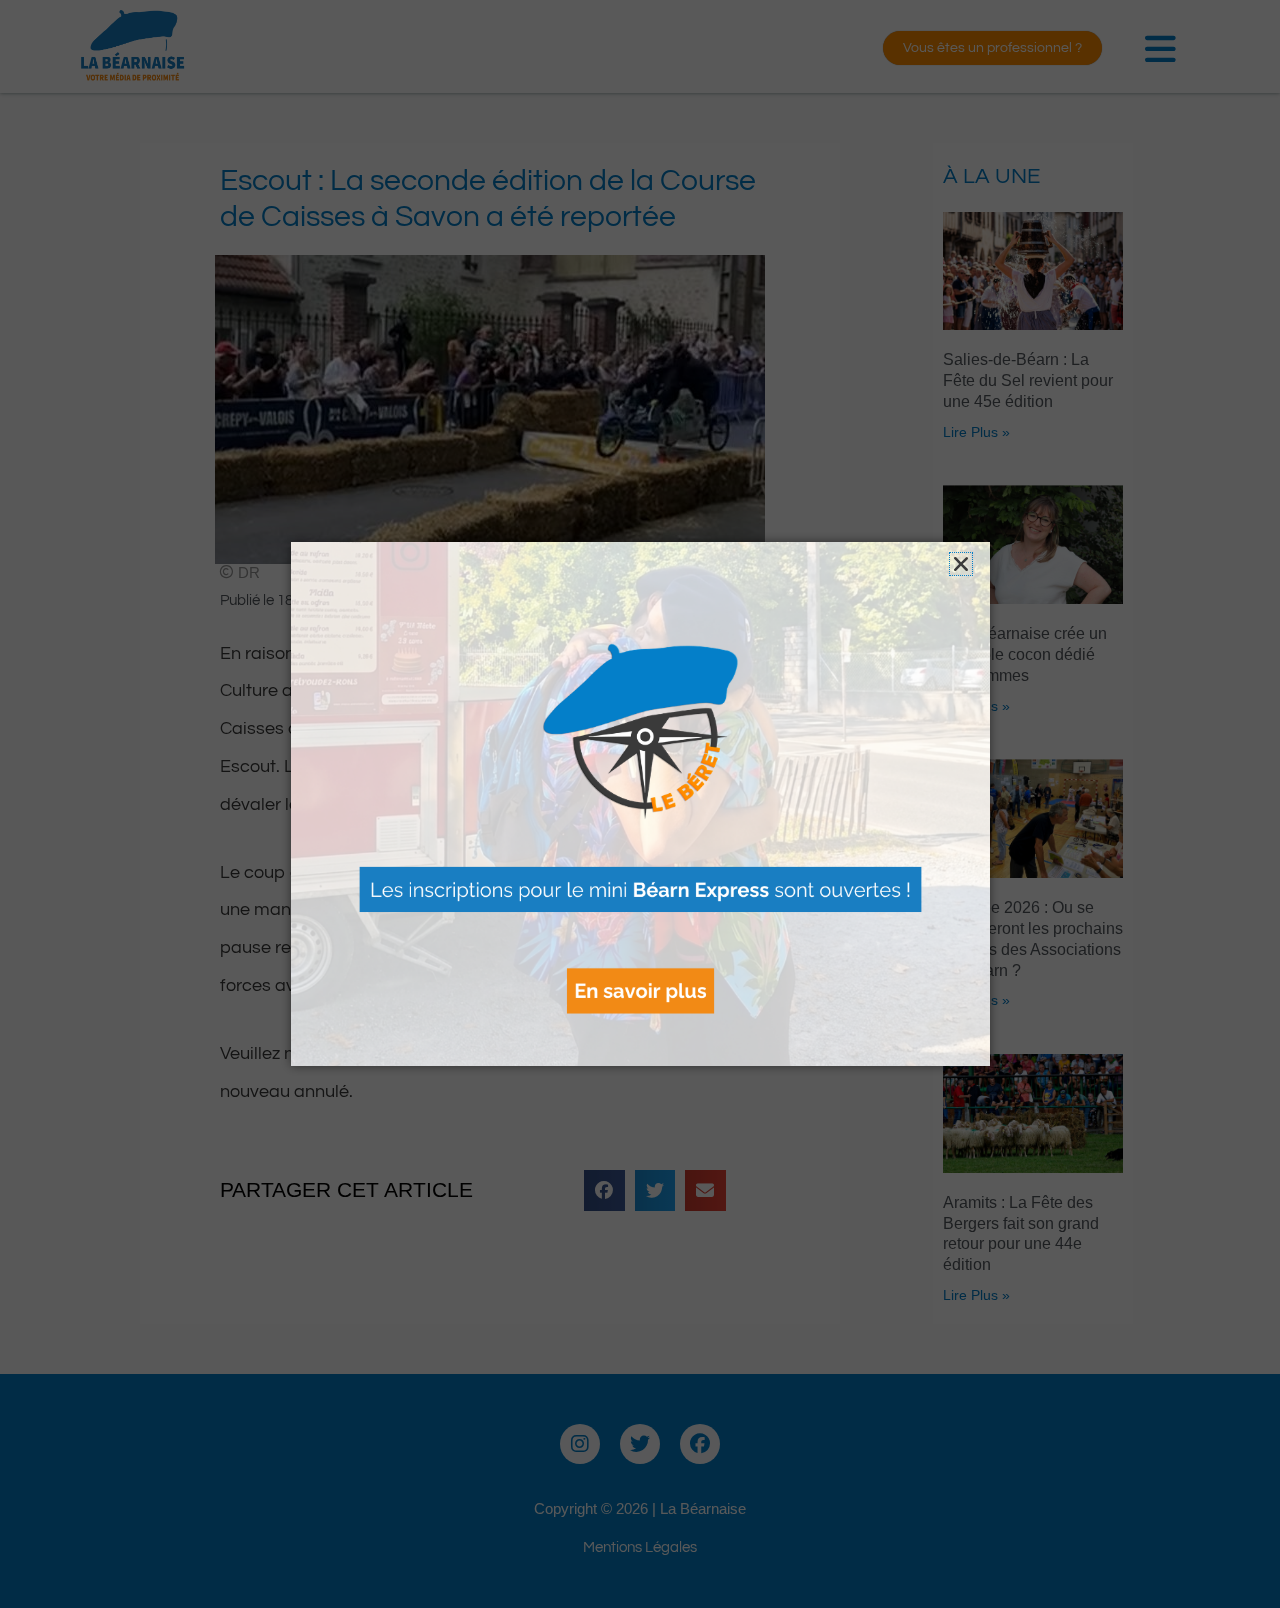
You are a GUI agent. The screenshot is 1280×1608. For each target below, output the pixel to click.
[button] (961, 564)
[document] (640, 804)
